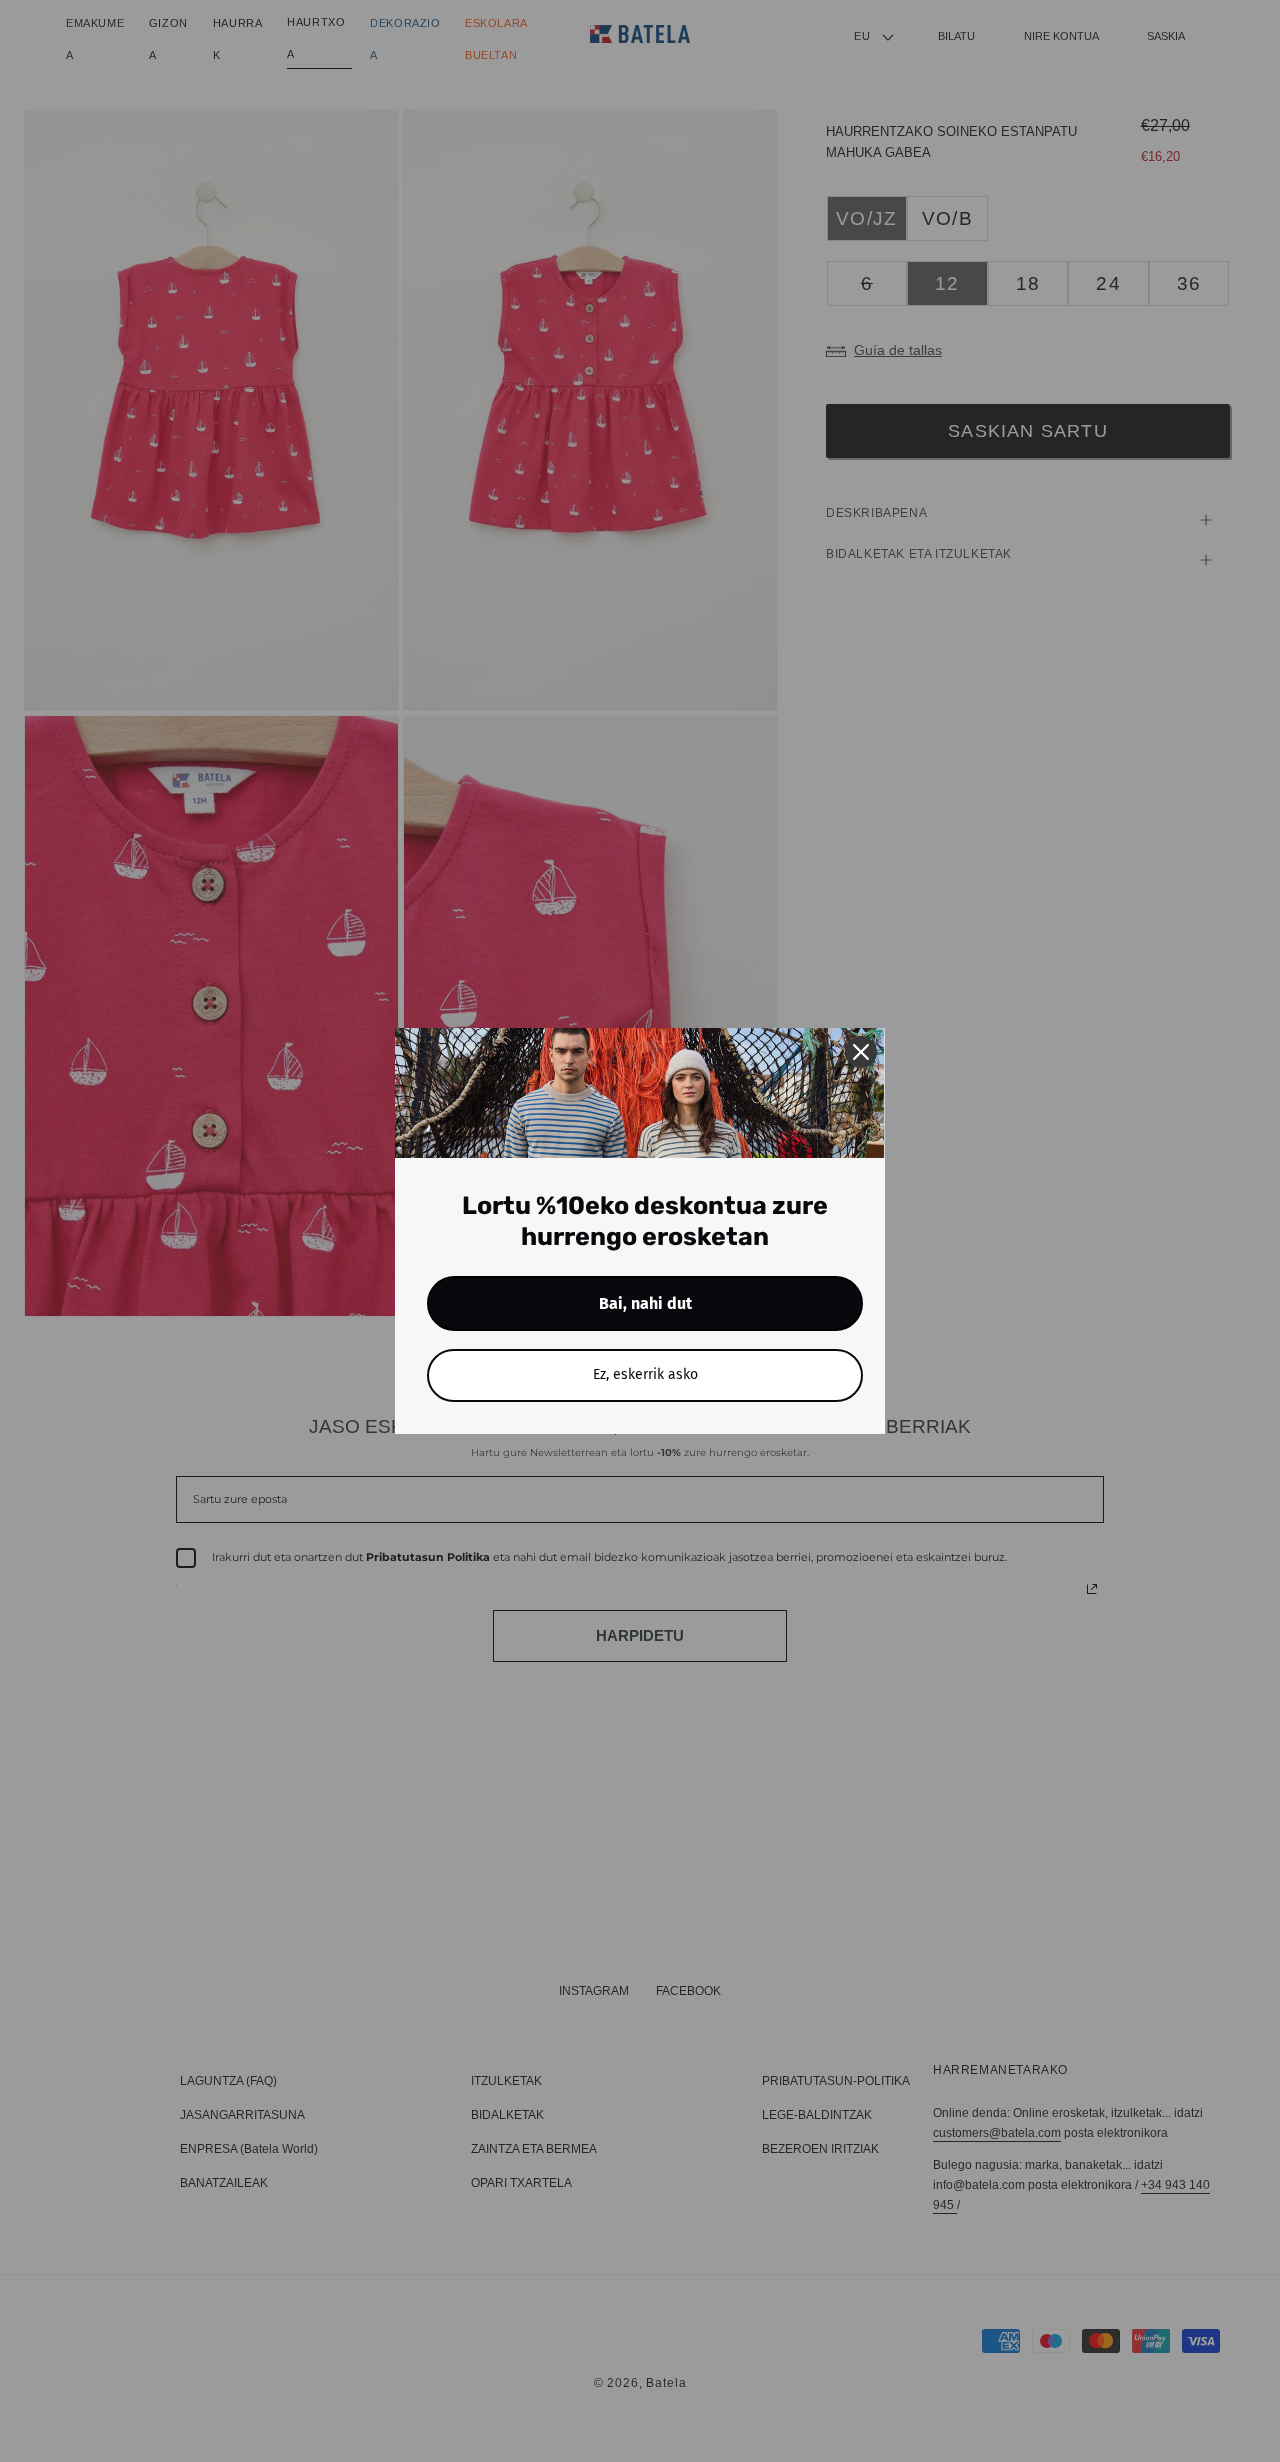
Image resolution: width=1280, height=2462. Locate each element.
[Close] (861, 1052)
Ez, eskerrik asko (645, 1374)
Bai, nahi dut (645, 1303)
